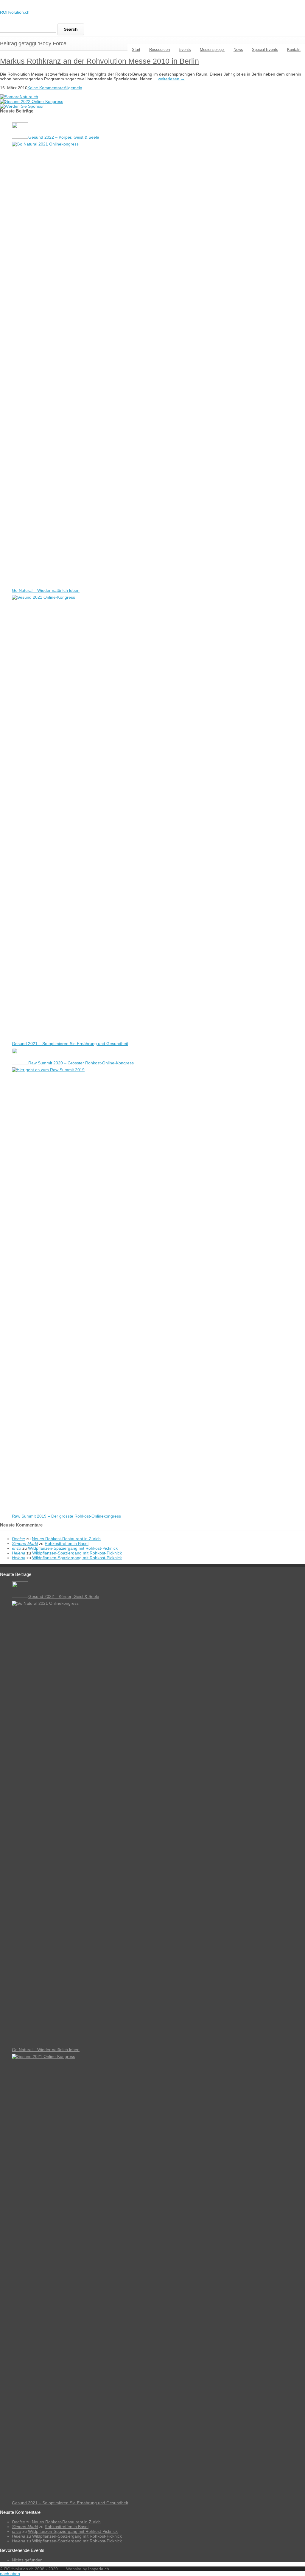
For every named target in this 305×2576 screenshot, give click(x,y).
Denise (18, 1539)
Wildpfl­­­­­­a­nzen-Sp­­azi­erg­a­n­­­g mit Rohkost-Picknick (73, 1548)
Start (136, 50)
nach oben (10, 2574)
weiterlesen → (171, 79)
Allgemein (73, 88)
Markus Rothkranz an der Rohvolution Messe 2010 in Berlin (99, 61)
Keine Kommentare (46, 88)
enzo (17, 1548)
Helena (19, 1553)
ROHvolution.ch (15, 12)
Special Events (265, 50)
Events (185, 50)
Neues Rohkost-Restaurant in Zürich (66, 1539)
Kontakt (294, 50)
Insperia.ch (99, 2569)
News (238, 50)
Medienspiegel (212, 50)
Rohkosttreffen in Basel (67, 1543)
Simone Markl (25, 1543)
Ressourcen (159, 50)
